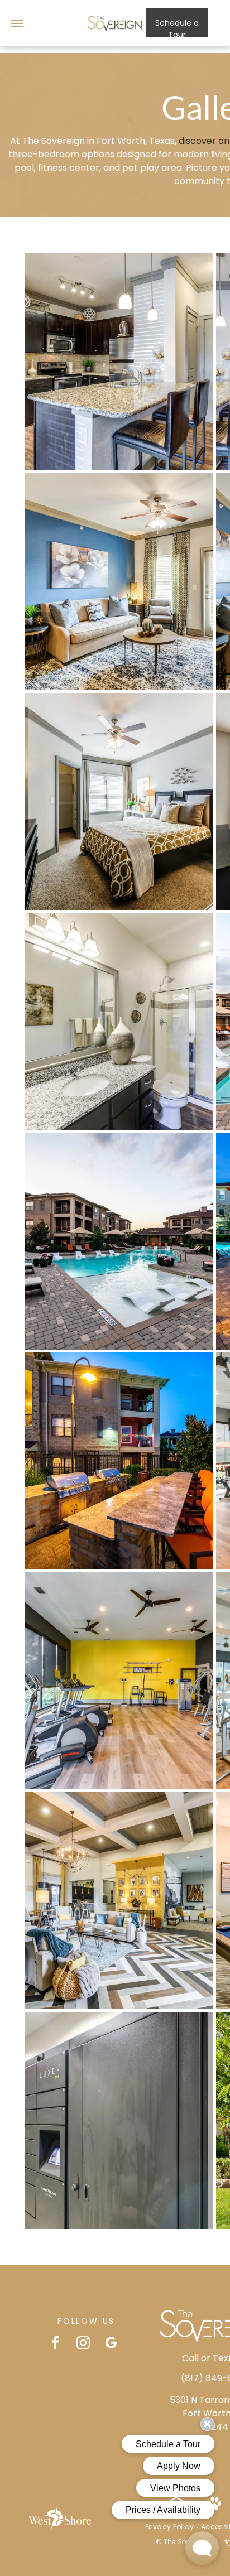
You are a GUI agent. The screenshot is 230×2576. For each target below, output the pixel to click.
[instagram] (83, 2344)
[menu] (17, 23)
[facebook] (56, 2344)
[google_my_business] (111, 2344)
